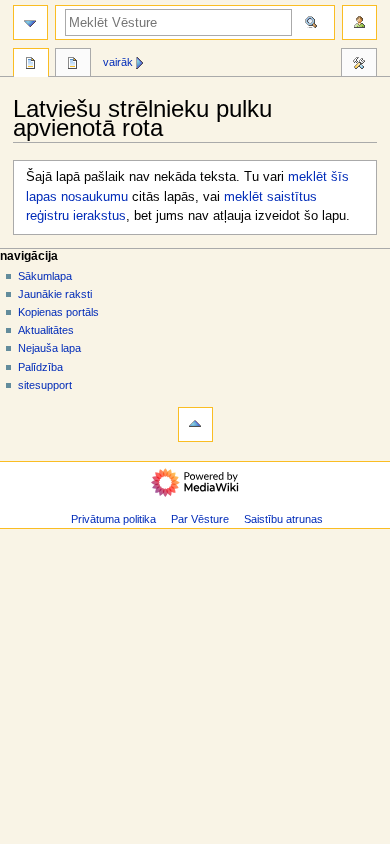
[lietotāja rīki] (359, 22)
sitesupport (45, 385)
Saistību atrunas (283, 519)
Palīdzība (40, 367)
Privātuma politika (113, 519)
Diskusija (73, 65)
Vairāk (118, 62)
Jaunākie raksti (55, 294)
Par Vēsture (200, 519)
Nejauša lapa (49, 348)
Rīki (359, 65)
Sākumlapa (45, 276)
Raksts (31, 65)
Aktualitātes (46, 330)
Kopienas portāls (58, 312)
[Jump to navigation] (30, 22)
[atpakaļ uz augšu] (195, 424)
